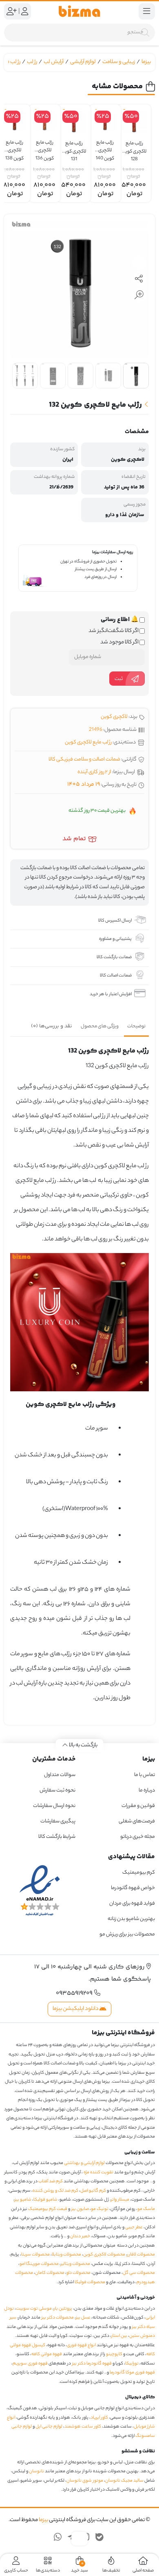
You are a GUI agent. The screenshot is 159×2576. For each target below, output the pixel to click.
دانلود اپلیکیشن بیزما (76, 2009)
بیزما (146, 62)
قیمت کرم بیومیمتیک (48, 2209)
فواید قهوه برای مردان (132, 1904)
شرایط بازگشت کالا (57, 1837)
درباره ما (147, 1790)
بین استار (119, 2336)
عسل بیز (83, 2318)
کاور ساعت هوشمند (83, 2427)
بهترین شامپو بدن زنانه (131, 1919)
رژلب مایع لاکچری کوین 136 (45, 147)
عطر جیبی (134, 2227)
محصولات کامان (50, 2273)
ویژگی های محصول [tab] (100, 1026)
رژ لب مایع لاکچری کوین (88, 742)
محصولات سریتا (35, 2255)
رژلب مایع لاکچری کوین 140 (105, 147)
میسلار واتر (120, 2200)
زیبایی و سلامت (119, 62)
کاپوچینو (114, 2354)
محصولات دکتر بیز (58, 2318)
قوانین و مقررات (138, 1806)
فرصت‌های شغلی (137, 1821)
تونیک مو (100, 2209)
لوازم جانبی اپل (49, 2427)
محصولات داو (78, 2273)
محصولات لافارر (141, 2255)
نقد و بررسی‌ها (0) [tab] (52, 1026)
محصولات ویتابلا (66, 2255)
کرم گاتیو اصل (93, 2191)
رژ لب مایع (10, 62)
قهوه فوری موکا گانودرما (132, 2373)
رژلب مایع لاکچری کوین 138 (14, 147)
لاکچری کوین (114, 717)
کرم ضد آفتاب (51, 2182)
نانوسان (36, 2471)
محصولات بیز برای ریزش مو (127, 1934)
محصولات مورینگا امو (39, 2264)
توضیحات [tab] (136, 1026)
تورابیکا (132, 2364)
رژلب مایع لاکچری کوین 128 (134, 148)
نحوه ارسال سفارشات (54, 1806)
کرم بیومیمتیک (139, 1873)
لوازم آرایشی (83, 62)
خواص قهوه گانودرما (133, 1888)
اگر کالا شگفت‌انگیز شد (114, 631)
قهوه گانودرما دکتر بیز (92, 2364)
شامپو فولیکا (45, 2200)
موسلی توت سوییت (34, 2309)
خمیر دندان (80, 2236)
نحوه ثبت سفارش (57, 1790)
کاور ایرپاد (99, 2418)
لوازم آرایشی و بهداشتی (84, 2163)
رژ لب (32, 62)
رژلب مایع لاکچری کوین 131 (74, 148)
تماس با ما (145, 1775)
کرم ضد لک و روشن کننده (55, 2191)
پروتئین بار (63, 2309)
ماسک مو (146, 2209)
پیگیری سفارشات (58, 1821)
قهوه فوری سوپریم (30, 2364)
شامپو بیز (23, 2200)
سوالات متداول (60, 1775)
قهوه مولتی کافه (47, 2354)
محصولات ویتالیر (75, 2264)
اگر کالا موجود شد (120, 643)
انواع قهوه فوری (81, 2345)
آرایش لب (54, 62)
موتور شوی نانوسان (85, 2481)
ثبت (119, 679)
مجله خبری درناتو (138, 1837)
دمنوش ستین (142, 2336)
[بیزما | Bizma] (79, 11)
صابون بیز (80, 2209)
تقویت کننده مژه (98, 2173)
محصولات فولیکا (90, 2282)
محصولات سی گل (139, 2273)
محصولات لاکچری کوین (104, 2255)
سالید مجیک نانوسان (124, 2481)
